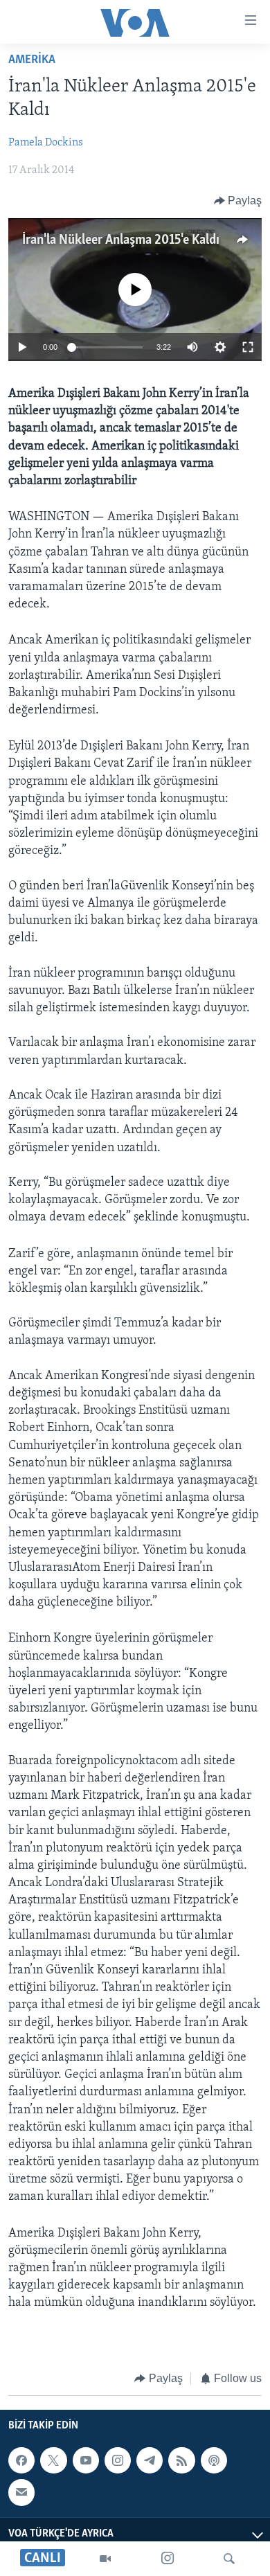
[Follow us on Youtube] (86, 2460)
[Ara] (229, 2559)
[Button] (238, 201)
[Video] (105, 2559)
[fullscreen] (248, 347)
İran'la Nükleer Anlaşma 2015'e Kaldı (121, 240)
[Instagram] (168, 2559)
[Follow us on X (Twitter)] (53, 2460)
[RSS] (181, 2460)
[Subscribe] (21, 2493)
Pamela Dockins (46, 143)
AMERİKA (32, 60)
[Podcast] (214, 2460)
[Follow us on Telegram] (150, 2460)
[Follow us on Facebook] (21, 2460)
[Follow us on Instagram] (118, 2460)
